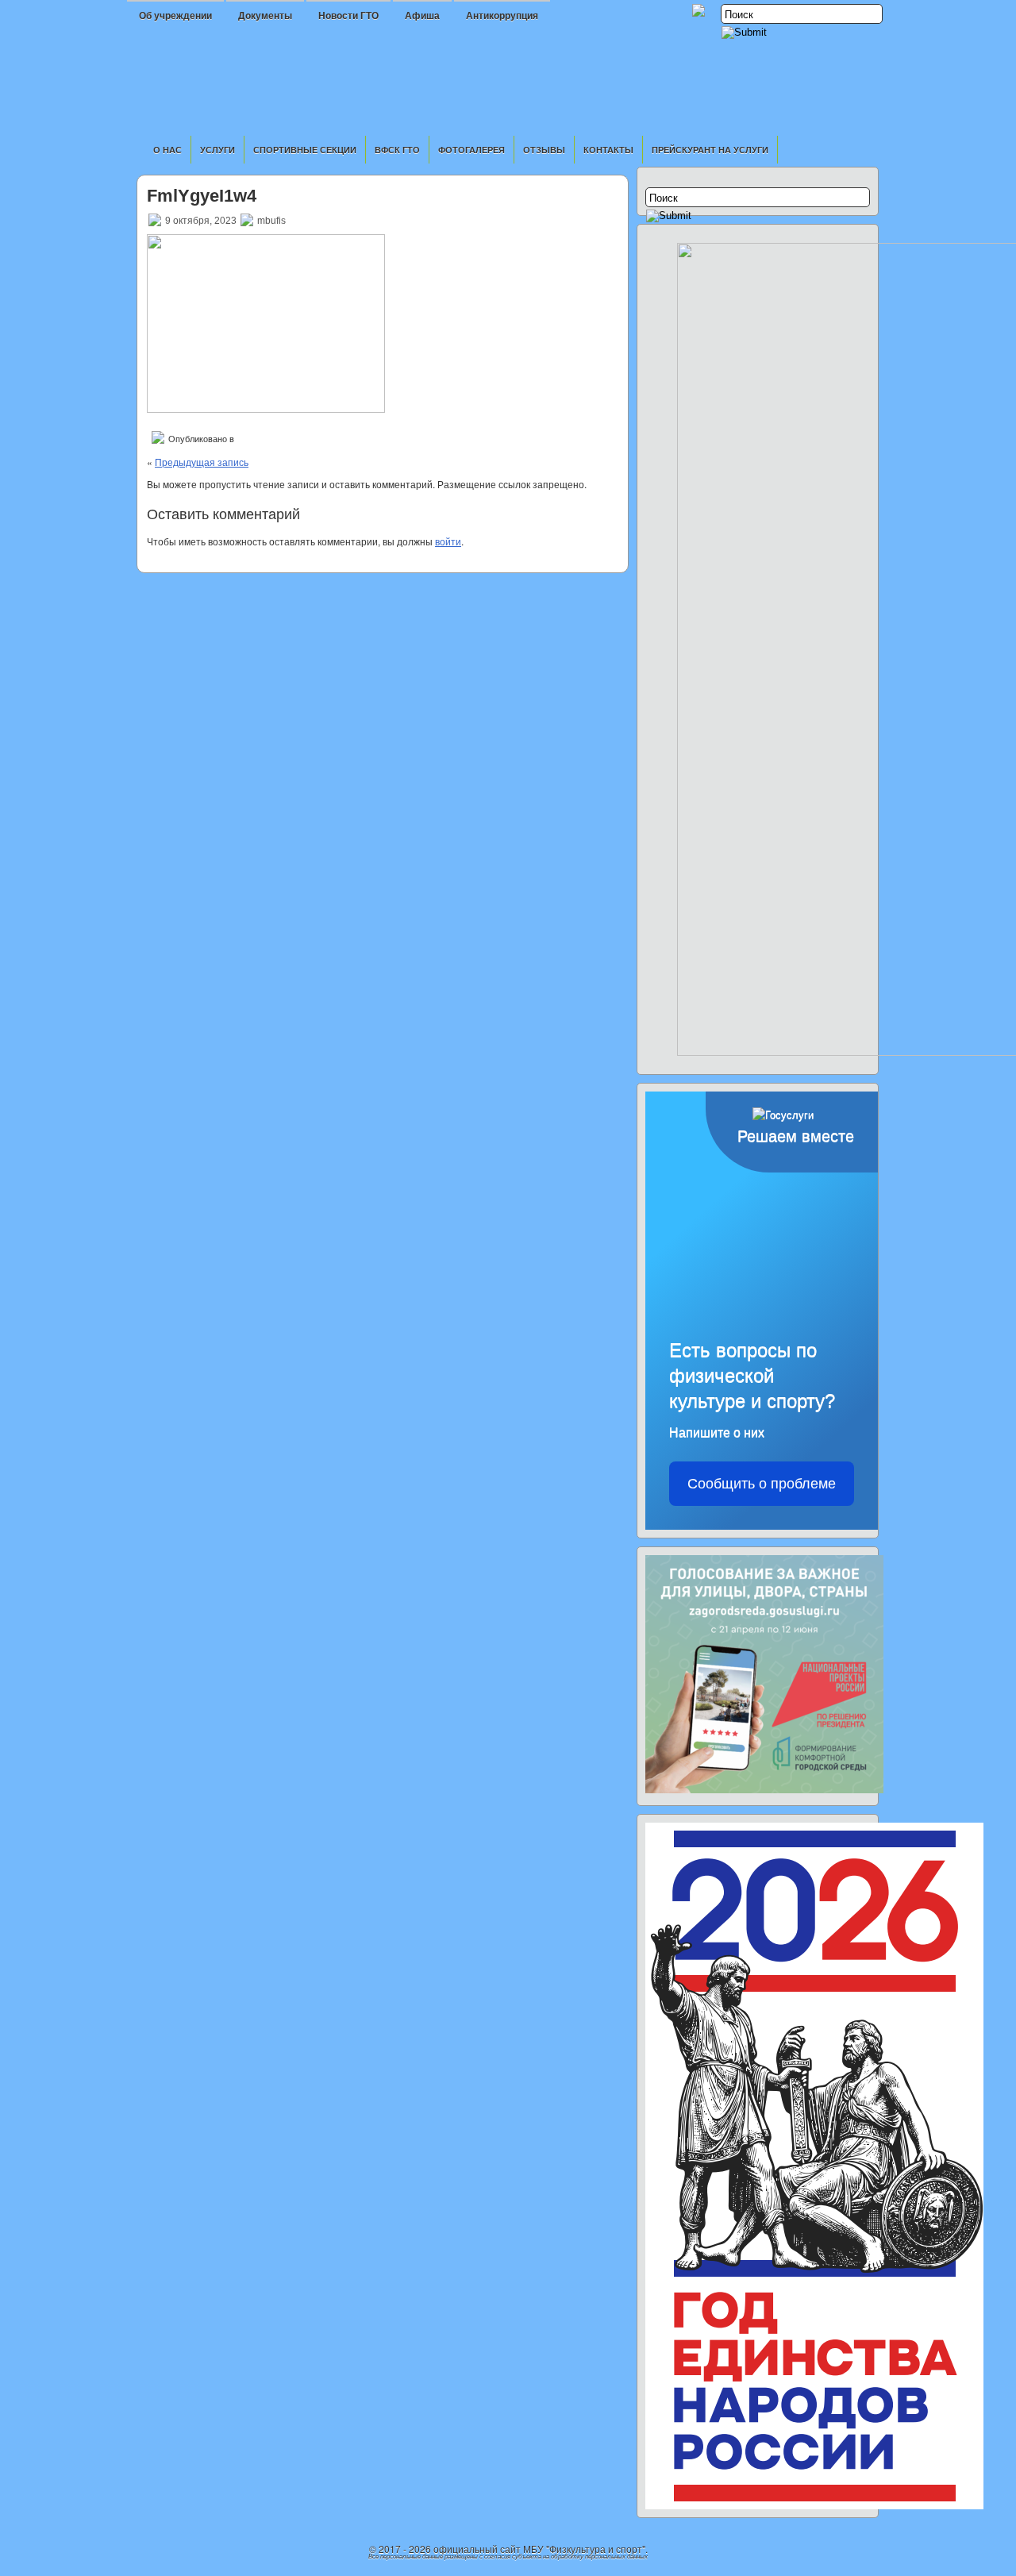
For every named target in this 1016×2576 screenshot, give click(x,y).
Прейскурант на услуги (710, 150)
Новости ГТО (348, 16)
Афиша (422, 16)
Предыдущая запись (202, 462)
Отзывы (544, 150)
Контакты (608, 150)
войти (448, 541)
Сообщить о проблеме (762, 1484)
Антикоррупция (502, 16)
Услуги (217, 150)
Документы (265, 16)
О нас (167, 150)
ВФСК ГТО (397, 150)
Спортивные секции (305, 150)
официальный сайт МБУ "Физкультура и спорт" (539, 2549)
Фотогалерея (471, 150)
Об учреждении (175, 16)
